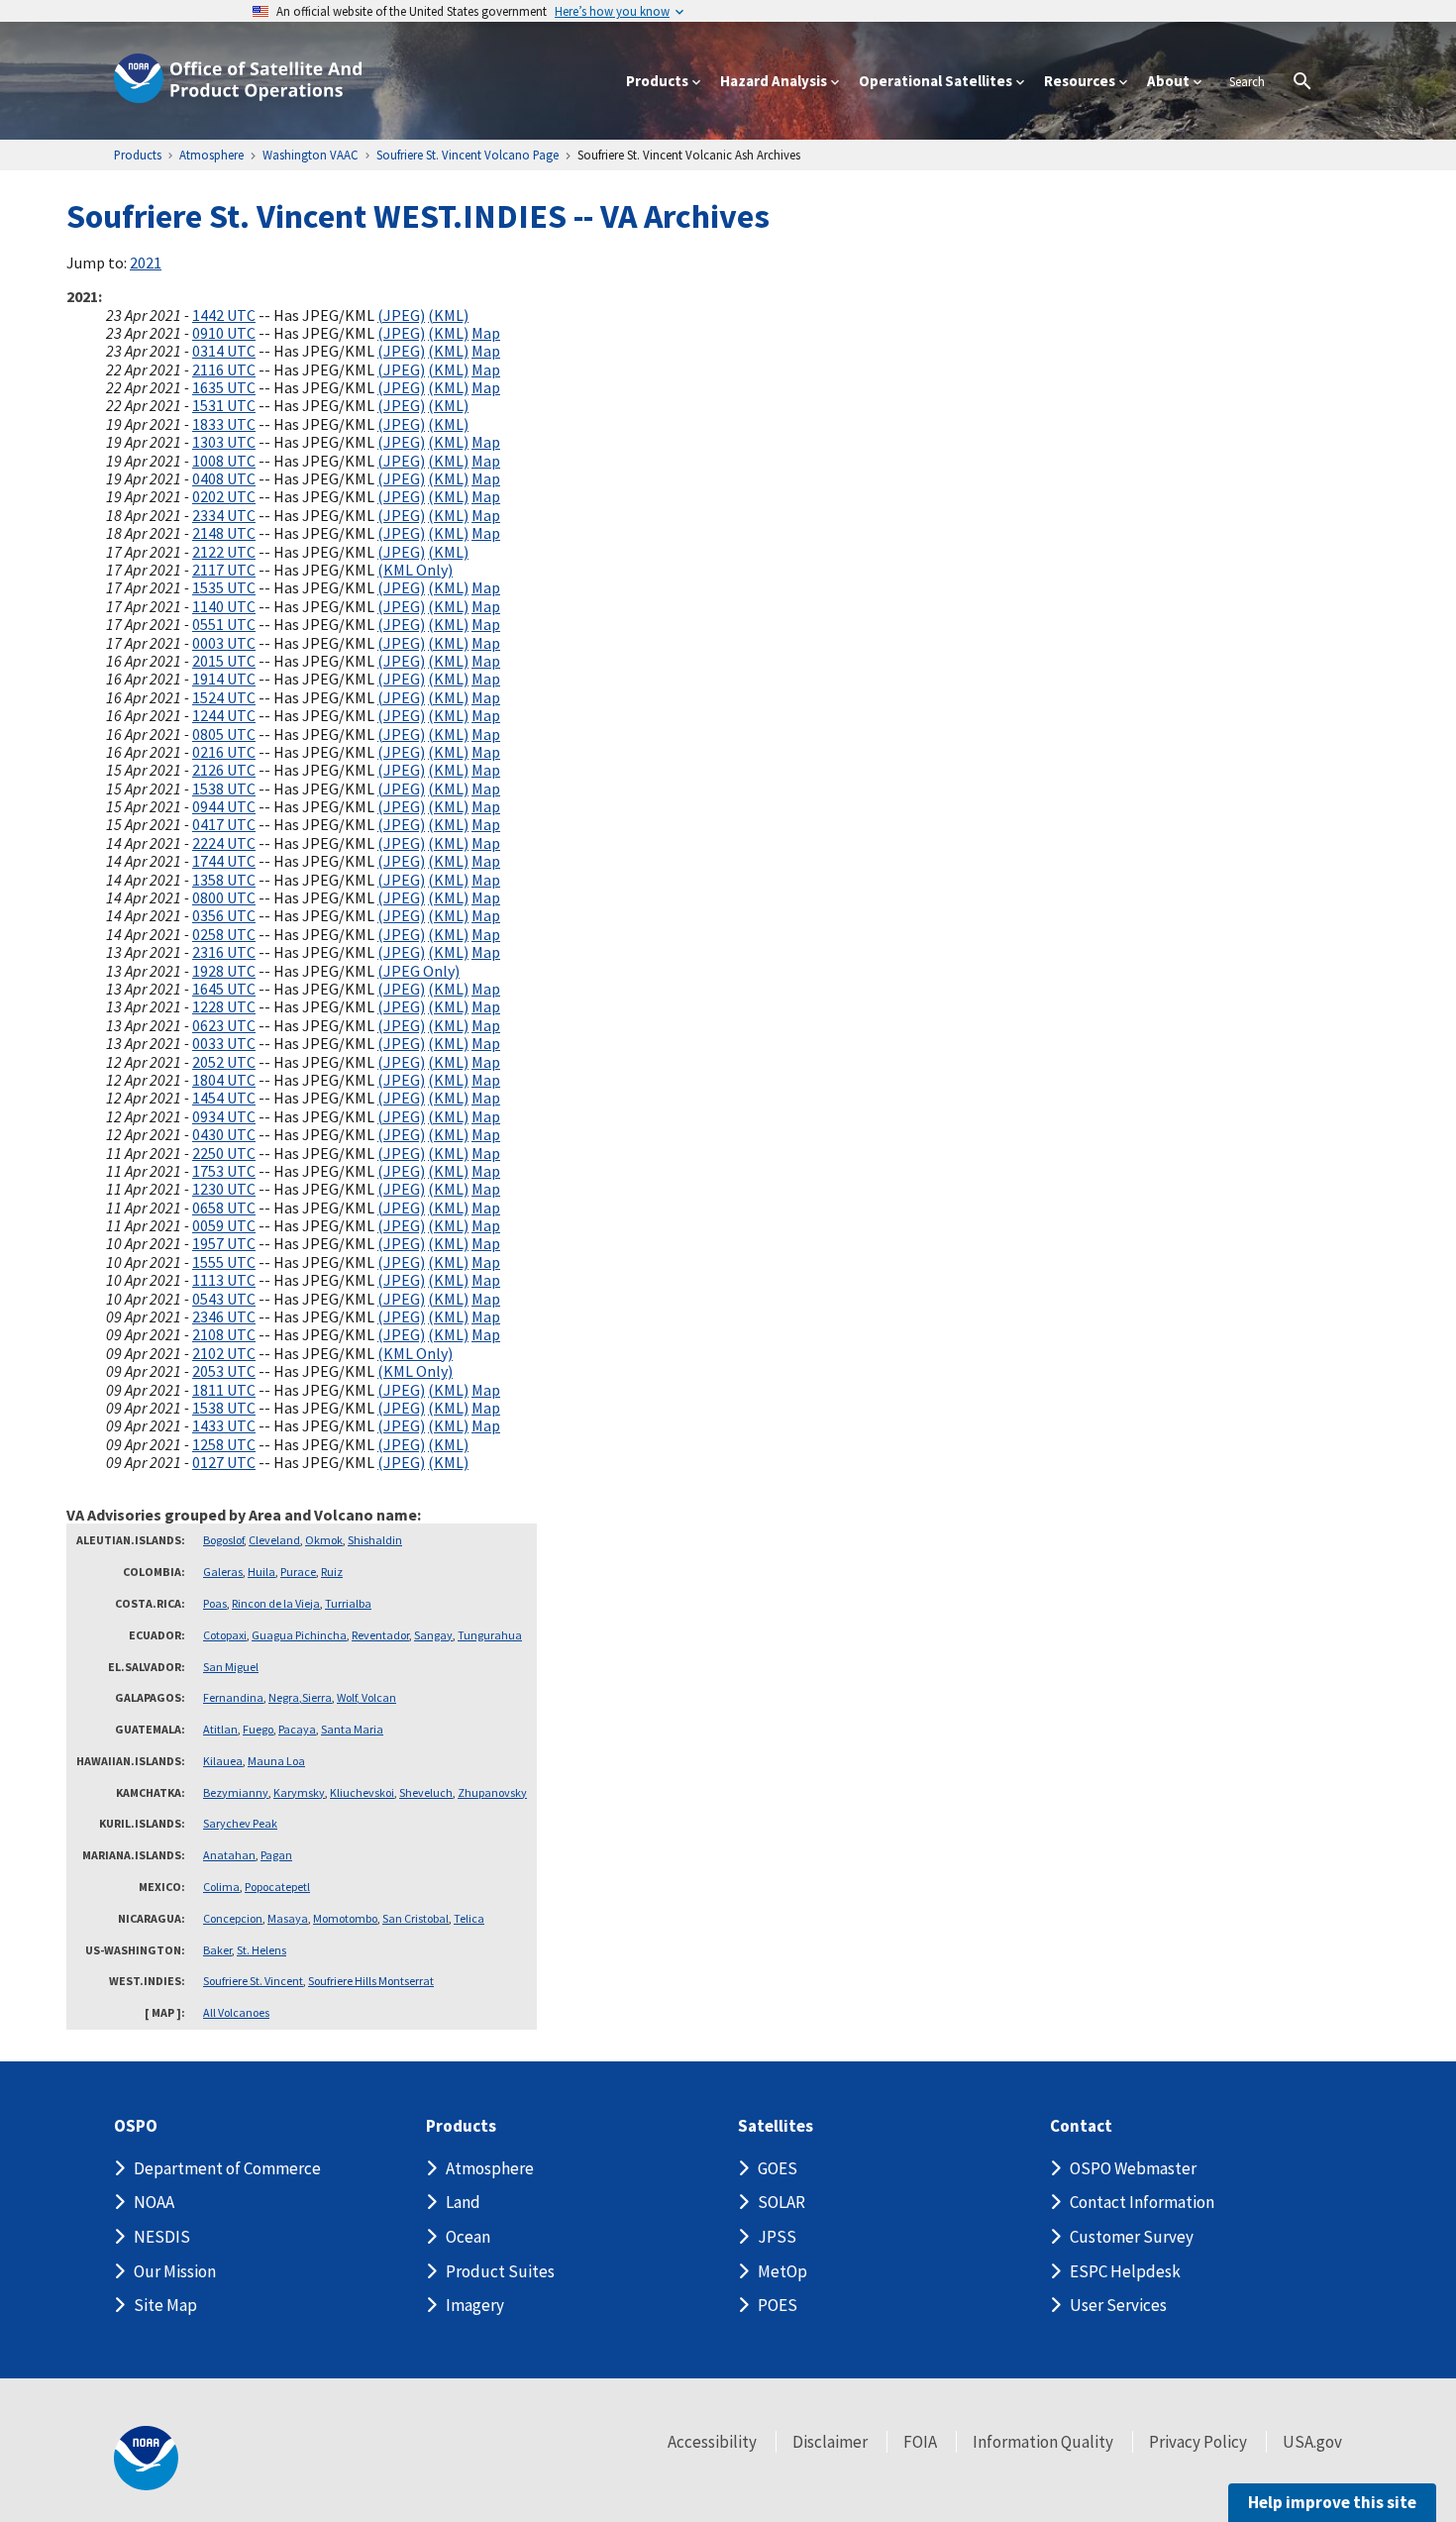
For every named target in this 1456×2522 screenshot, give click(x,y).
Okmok (324, 1540)
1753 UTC (224, 1171)
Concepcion (233, 1918)
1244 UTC (224, 715)
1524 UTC (224, 697)
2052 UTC (224, 1062)
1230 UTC (224, 1189)
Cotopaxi (225, 1635)
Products (461, 2126)
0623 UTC (224, 1025)
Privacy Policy (1198, 2442)
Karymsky (299, 1792)
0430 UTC (224, 1134)
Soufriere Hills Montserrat (371, 1981)
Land (463, 2202)
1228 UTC (224, 1006)
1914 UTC (224, 679)
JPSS (777, 2237)
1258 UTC (224, 1444)
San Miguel (231, 1667)
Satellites (776, 2126)
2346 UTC (224, 1316)
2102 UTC (224, 1353)
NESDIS (162, 2237)
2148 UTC (224, 533)
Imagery (475, 2305)
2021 (146, 263)
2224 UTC (224, 843)
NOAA (154, 2202)
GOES (778, 2168)
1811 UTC (224, 1390)
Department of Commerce (227, 2168)
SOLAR (781, 2202)
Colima (221, 1887)
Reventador (380, 1635)
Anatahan (229, 1855)
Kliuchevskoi (362, 1792)
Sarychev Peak (240, 1823)
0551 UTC (224, 624)
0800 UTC (224, 897)
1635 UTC (224, 387)
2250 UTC (224, 1153)
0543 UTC (224, 1299)
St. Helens (261, 1950)
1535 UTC (224, 587)
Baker (217, 1950)
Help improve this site (1332, 2502)
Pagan (276, 1855)
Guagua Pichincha (299, 1635)
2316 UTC (224, 952)
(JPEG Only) (418, 971)
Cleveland (274, 1540)
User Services (1118, 2305)
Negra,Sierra (300, 1697)
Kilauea (223, 1761)
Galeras (223, 1572)
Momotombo (345, 1918)
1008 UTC (224, 461)
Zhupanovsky (492, 1792)
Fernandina (233, 1697)
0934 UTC (224, 1116)
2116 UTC (224, 369)
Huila (261, 1572)
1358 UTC (224, 880)
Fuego (258, 1729)
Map (486, 333)
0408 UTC (224, 478)
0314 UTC (224, 351)
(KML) (448, 315)
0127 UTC (224, 1462)
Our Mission (175, 2271)
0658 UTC (224, 1208)
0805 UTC (224, 734)
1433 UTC (224, 1425)
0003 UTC (224, 643)
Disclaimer (830, 2442)
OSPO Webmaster (1133, 2168)
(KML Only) (415, 570)
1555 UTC (224, 1262)
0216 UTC (224, 752)
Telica (469, 1918)
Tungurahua (490, 1635)
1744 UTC (224, 861)
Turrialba (348, 1603)
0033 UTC (224, 1043)
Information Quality (1043, 2442)
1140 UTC (224, 606)
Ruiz (332, 1572)
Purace (298, 1572)
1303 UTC (224, 442)
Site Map (165, 2305)
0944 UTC (224, 806)
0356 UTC (224, 915)
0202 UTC (224, 496)
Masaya (288, 1918)
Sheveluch (426, 1792)
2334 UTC (224, 515)
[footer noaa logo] (146, 2458)
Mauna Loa (276, 1761)
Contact (1081, 2126)
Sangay (433, 1635)
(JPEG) (401, 315)
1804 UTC (224, 1080)
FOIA (920, 2442)
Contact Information (1142, 2202)
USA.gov (1312, 2442)
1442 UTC (224, 315)
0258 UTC (224, 934)
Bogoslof (223, 1540)
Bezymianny (236, 1792)
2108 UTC (224, 1334)
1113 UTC (224, 1280)
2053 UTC (224, 1371)
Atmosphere (490, 2168)
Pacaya (297, 1729)
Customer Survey (1132, 2237)
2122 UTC (224, 552)
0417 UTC (224, 824)
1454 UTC (224, 1098)
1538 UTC (224, 788)
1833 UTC (224, 424)
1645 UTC (224, 989)
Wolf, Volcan (366, 1697)
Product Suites (500, 2271)
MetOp (782, 2271)
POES (778, 2305)
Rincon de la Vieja (276, 1603)
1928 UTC (224, 971)
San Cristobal (416, 1918)
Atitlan (220, 1729)
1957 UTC (224, 1243)
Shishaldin (375, 1540)
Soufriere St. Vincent (253, 1981)
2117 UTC (224, 570)
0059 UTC (224, 1225)
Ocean (468, 2237)
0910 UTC (224, 333)
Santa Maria (352, 1729)
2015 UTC (224, 661)
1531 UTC (224, 405)
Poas (215, 1603)
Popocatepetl (277, 1887)
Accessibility (712, 2442)
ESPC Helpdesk (1125, 2271)
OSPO (136, 2126)
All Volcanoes (236, 2012)
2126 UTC (224, 770)
